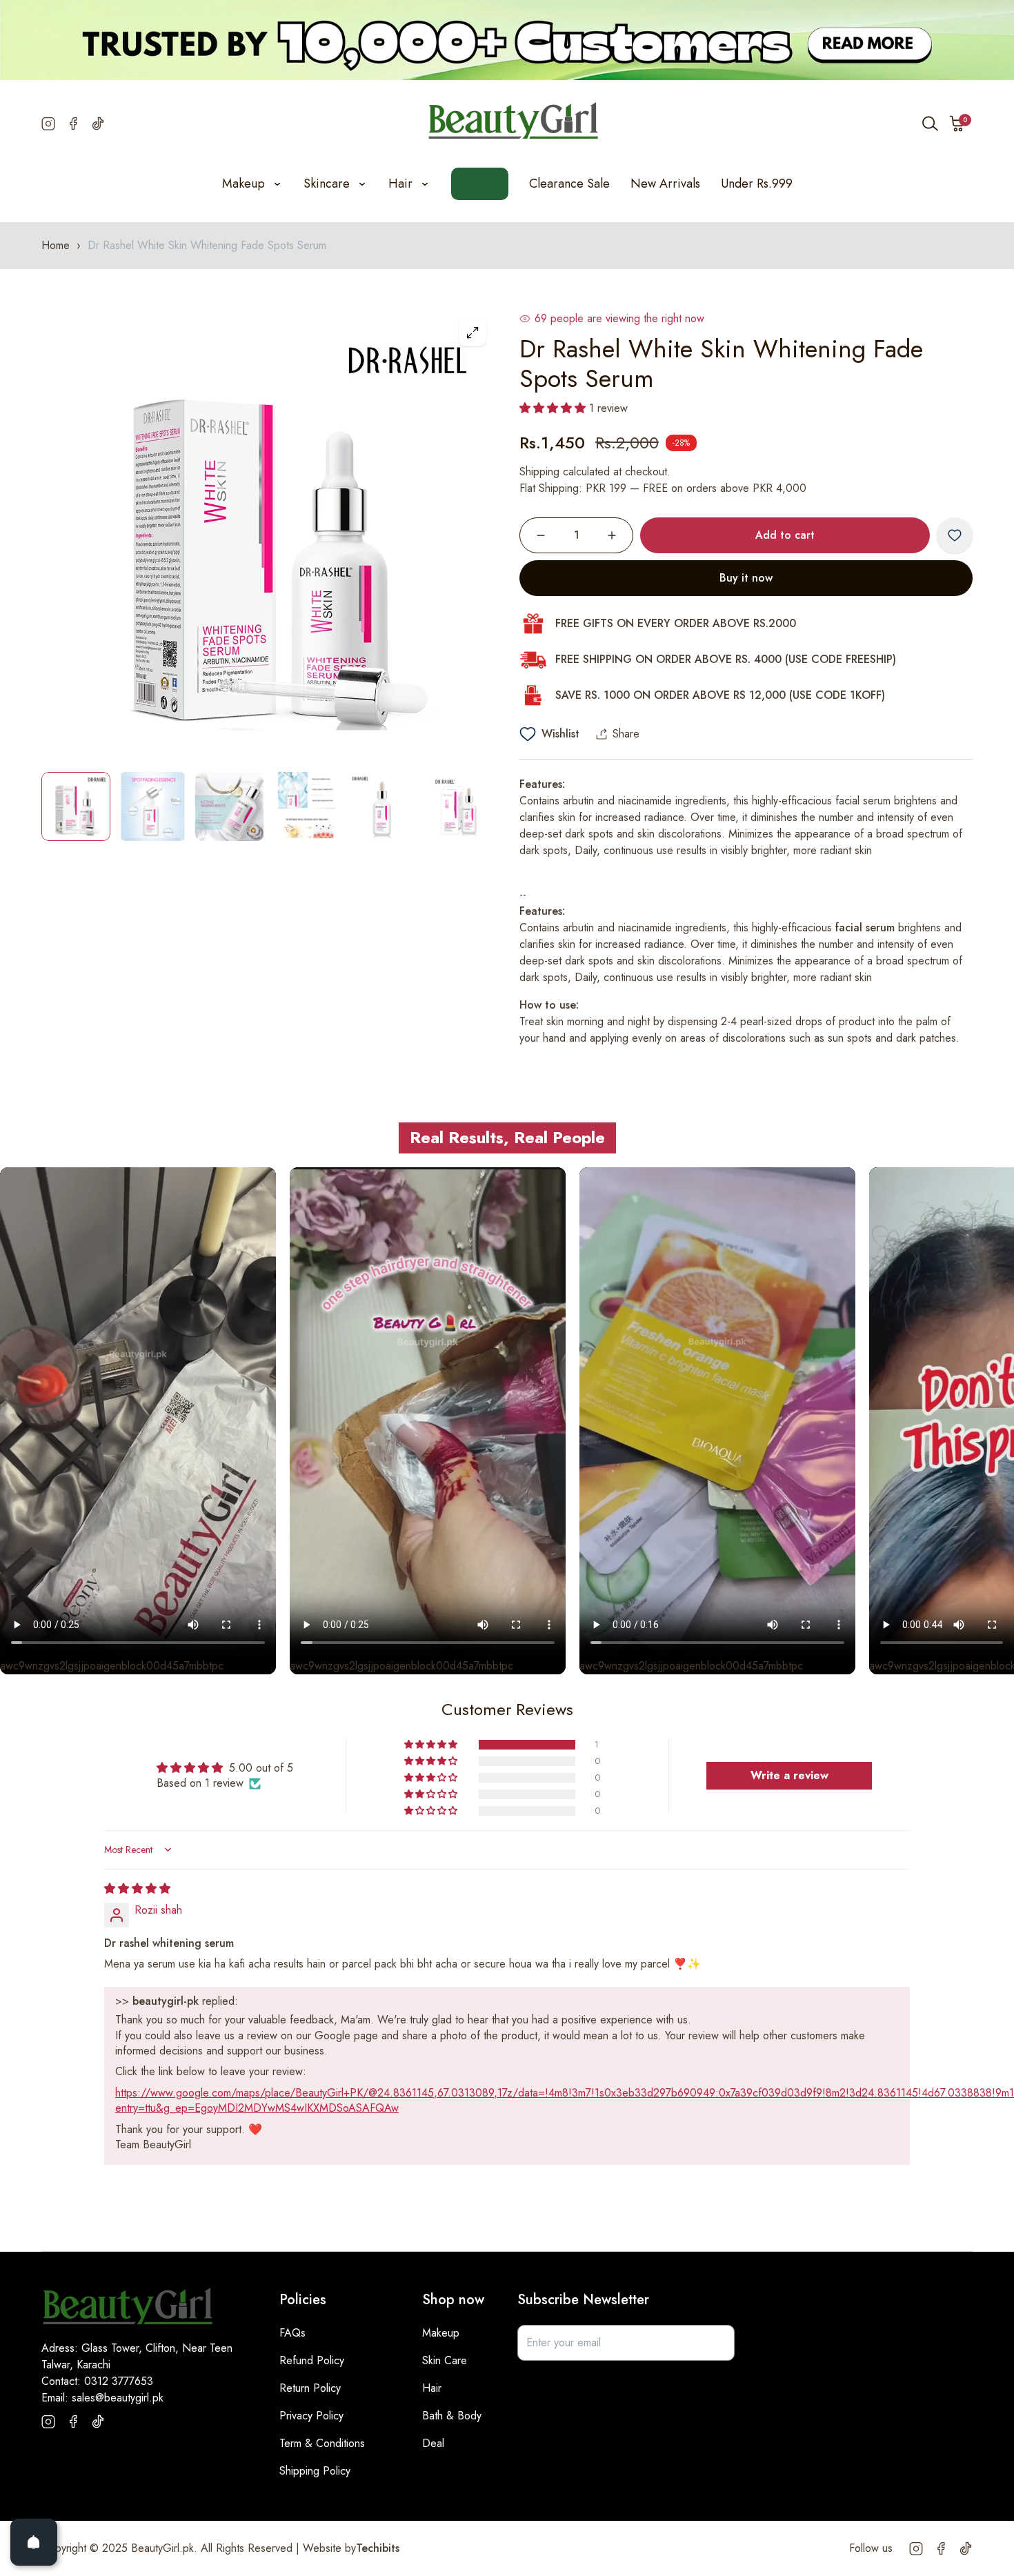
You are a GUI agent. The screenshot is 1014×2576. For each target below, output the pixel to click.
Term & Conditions (322, 2443)
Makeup (441, 2333)
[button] (957, 123)
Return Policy (310, 2388)
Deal (433, 2443)
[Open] (34, 2542)
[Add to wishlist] (955, 535)
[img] (137, 1889)
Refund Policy (312, 2360)
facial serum (865, 928)
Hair (432, 2388)
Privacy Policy (311, 2416)
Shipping (539, 472)
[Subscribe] (717, 2343)
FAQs (292, 2333)
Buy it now (746, 578)
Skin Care (445, 2360)
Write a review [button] (789, 1775)
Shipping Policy (315, 2471)
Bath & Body (452, 2416)
